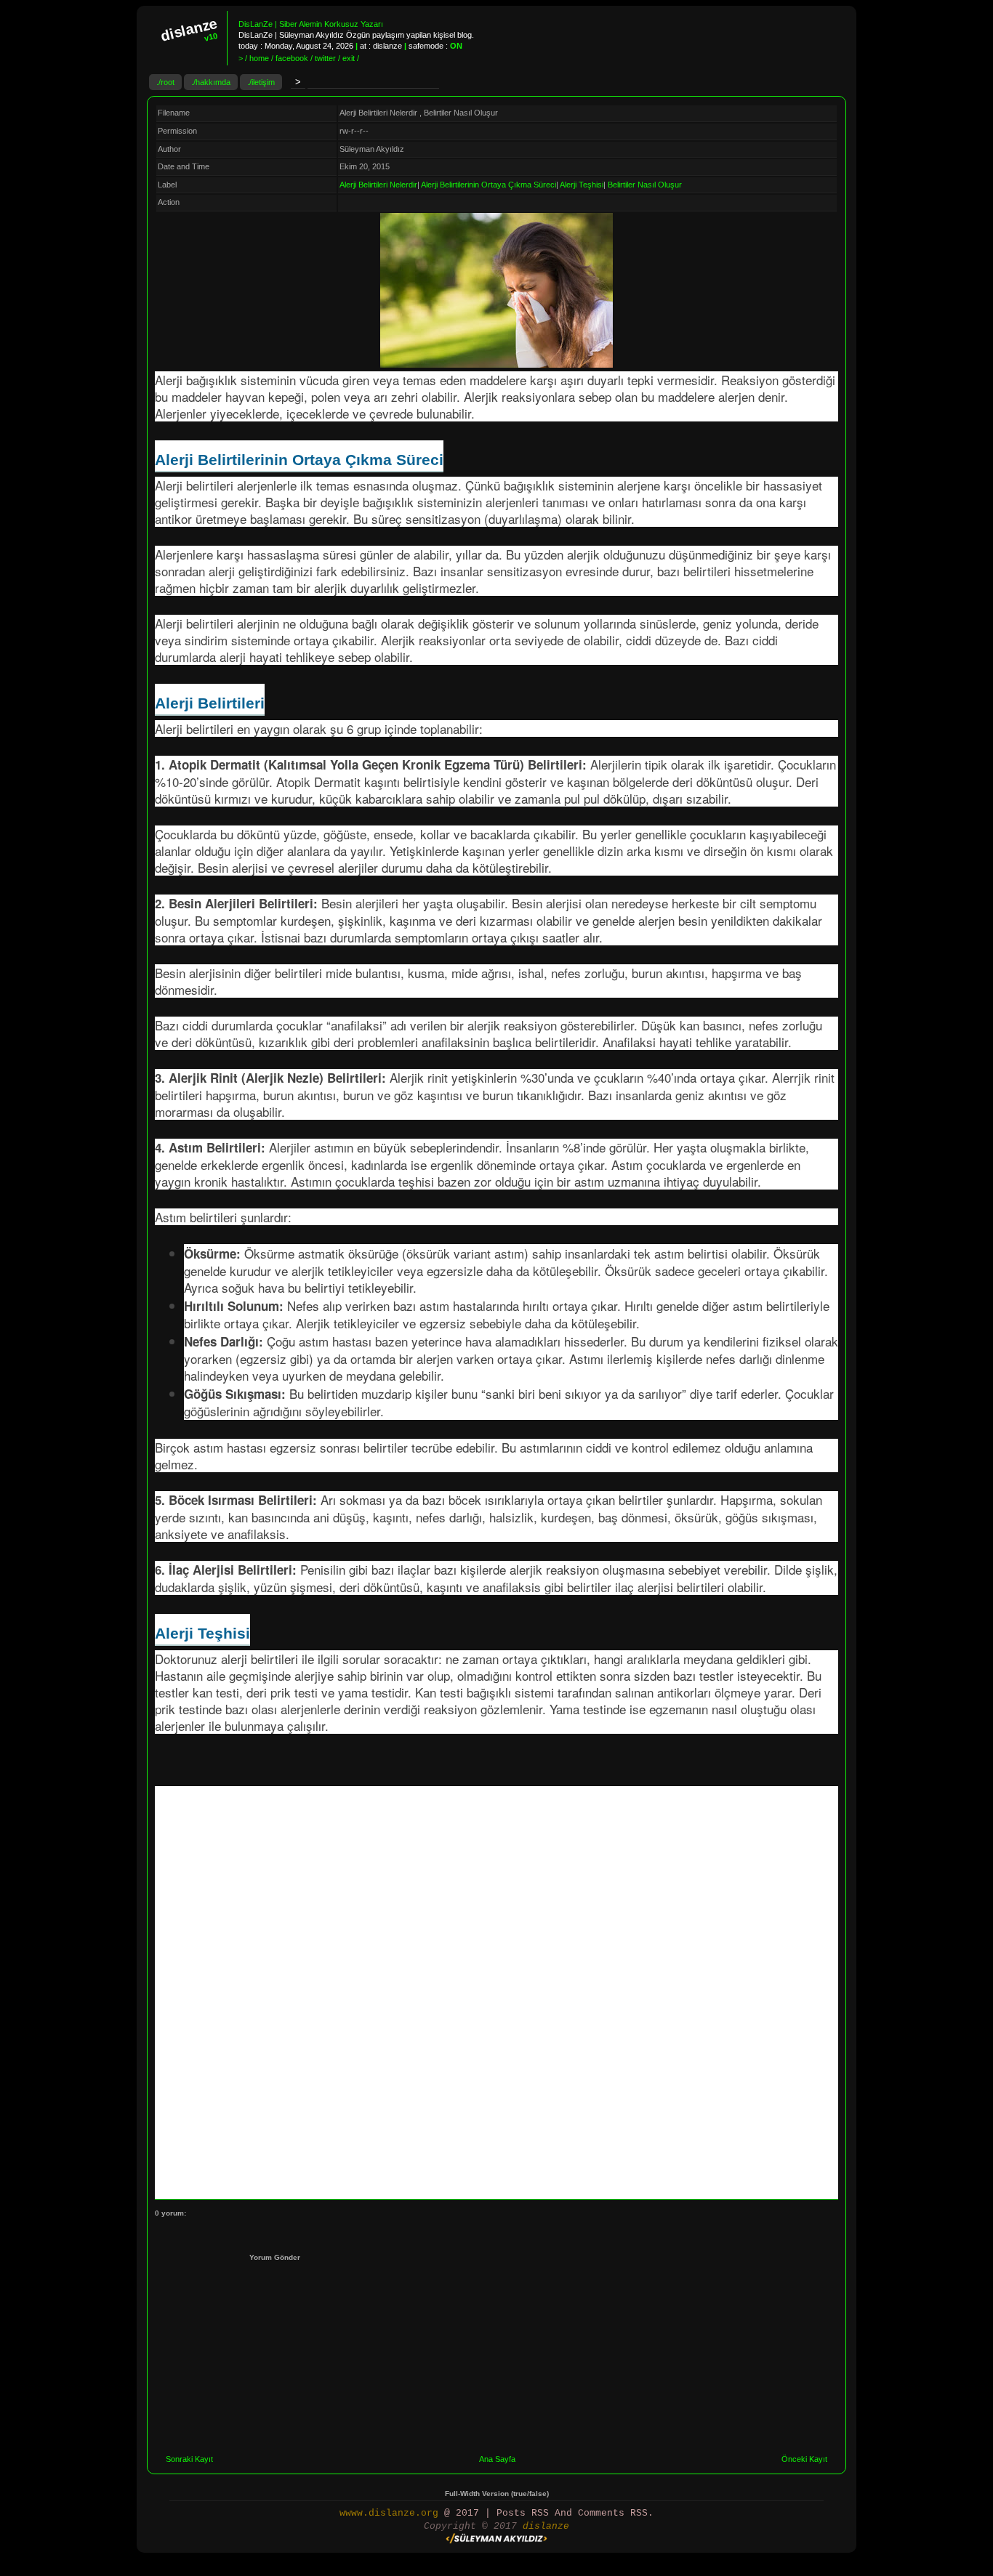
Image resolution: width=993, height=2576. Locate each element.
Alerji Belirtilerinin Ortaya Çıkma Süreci (489, 185)
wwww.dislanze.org (389, 2513)
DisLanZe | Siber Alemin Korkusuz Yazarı (311, 24)
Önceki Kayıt (804, 2459)
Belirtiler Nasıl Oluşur (645, 185)
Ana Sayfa (497, 2459)
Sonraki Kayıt (189, 2459)
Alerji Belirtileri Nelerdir (378, 185)
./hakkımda (211, 82)
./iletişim (261, 82)
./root (165, 82)
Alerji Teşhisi (582, 185)
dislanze (546, 2526)
